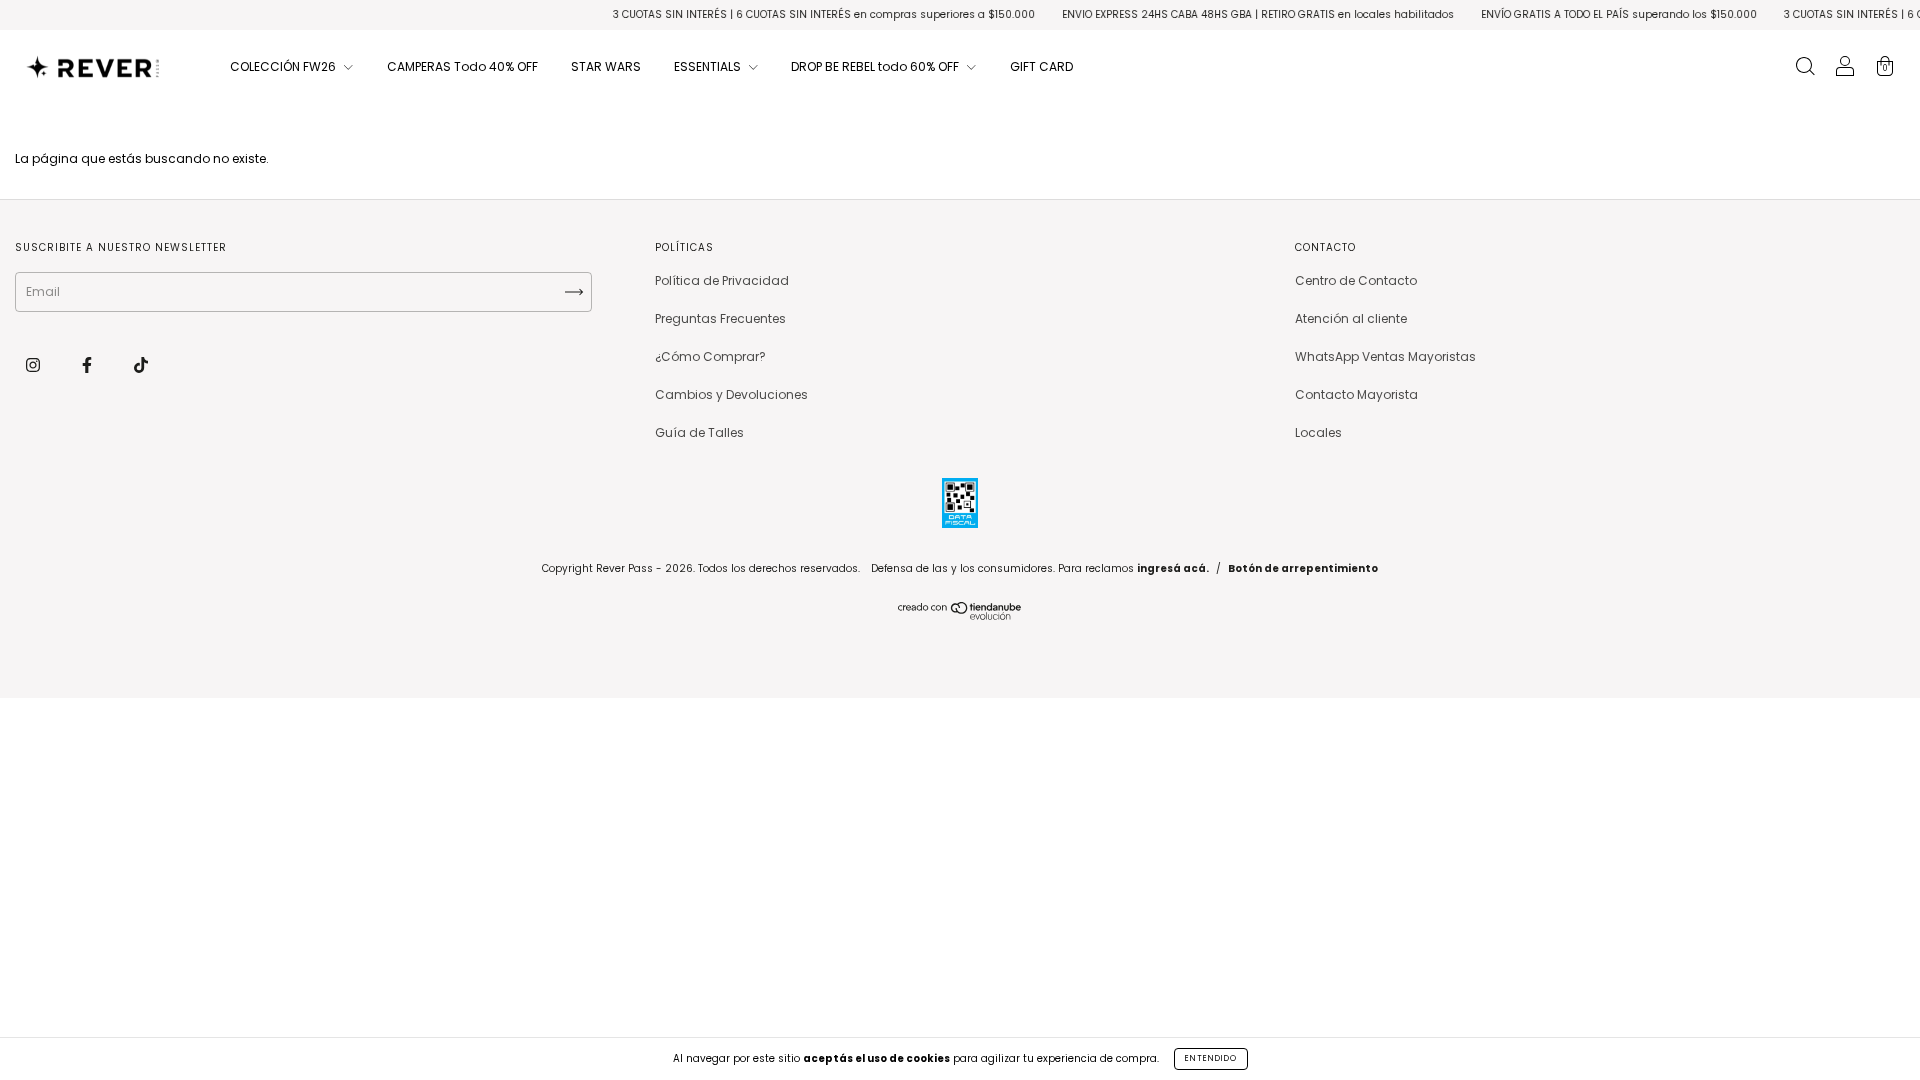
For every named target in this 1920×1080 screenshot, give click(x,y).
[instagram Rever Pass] (34, 364)
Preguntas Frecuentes (720, 318)
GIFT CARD (1041, 66)
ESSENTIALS (709, 66)
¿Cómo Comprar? (710, 356)
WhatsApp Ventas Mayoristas (1385, 356)
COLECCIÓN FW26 (284, 66)
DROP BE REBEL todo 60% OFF (876, 66)
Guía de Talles (699, 432)
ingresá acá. (1173, 568)
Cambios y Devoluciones (731, 394)
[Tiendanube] (960, 615)
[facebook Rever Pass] (88, 364)
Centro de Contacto (1356, 280)
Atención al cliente (1351, 318)
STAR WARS (606, 66)
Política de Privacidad (722, 280)
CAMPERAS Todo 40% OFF (462, 66)
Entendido (1211, 1058)
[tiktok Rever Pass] (141, 364)
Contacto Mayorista (1356, 394)
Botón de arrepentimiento (1303, 568)
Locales (1318, 432)
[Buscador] (1805, 68)
